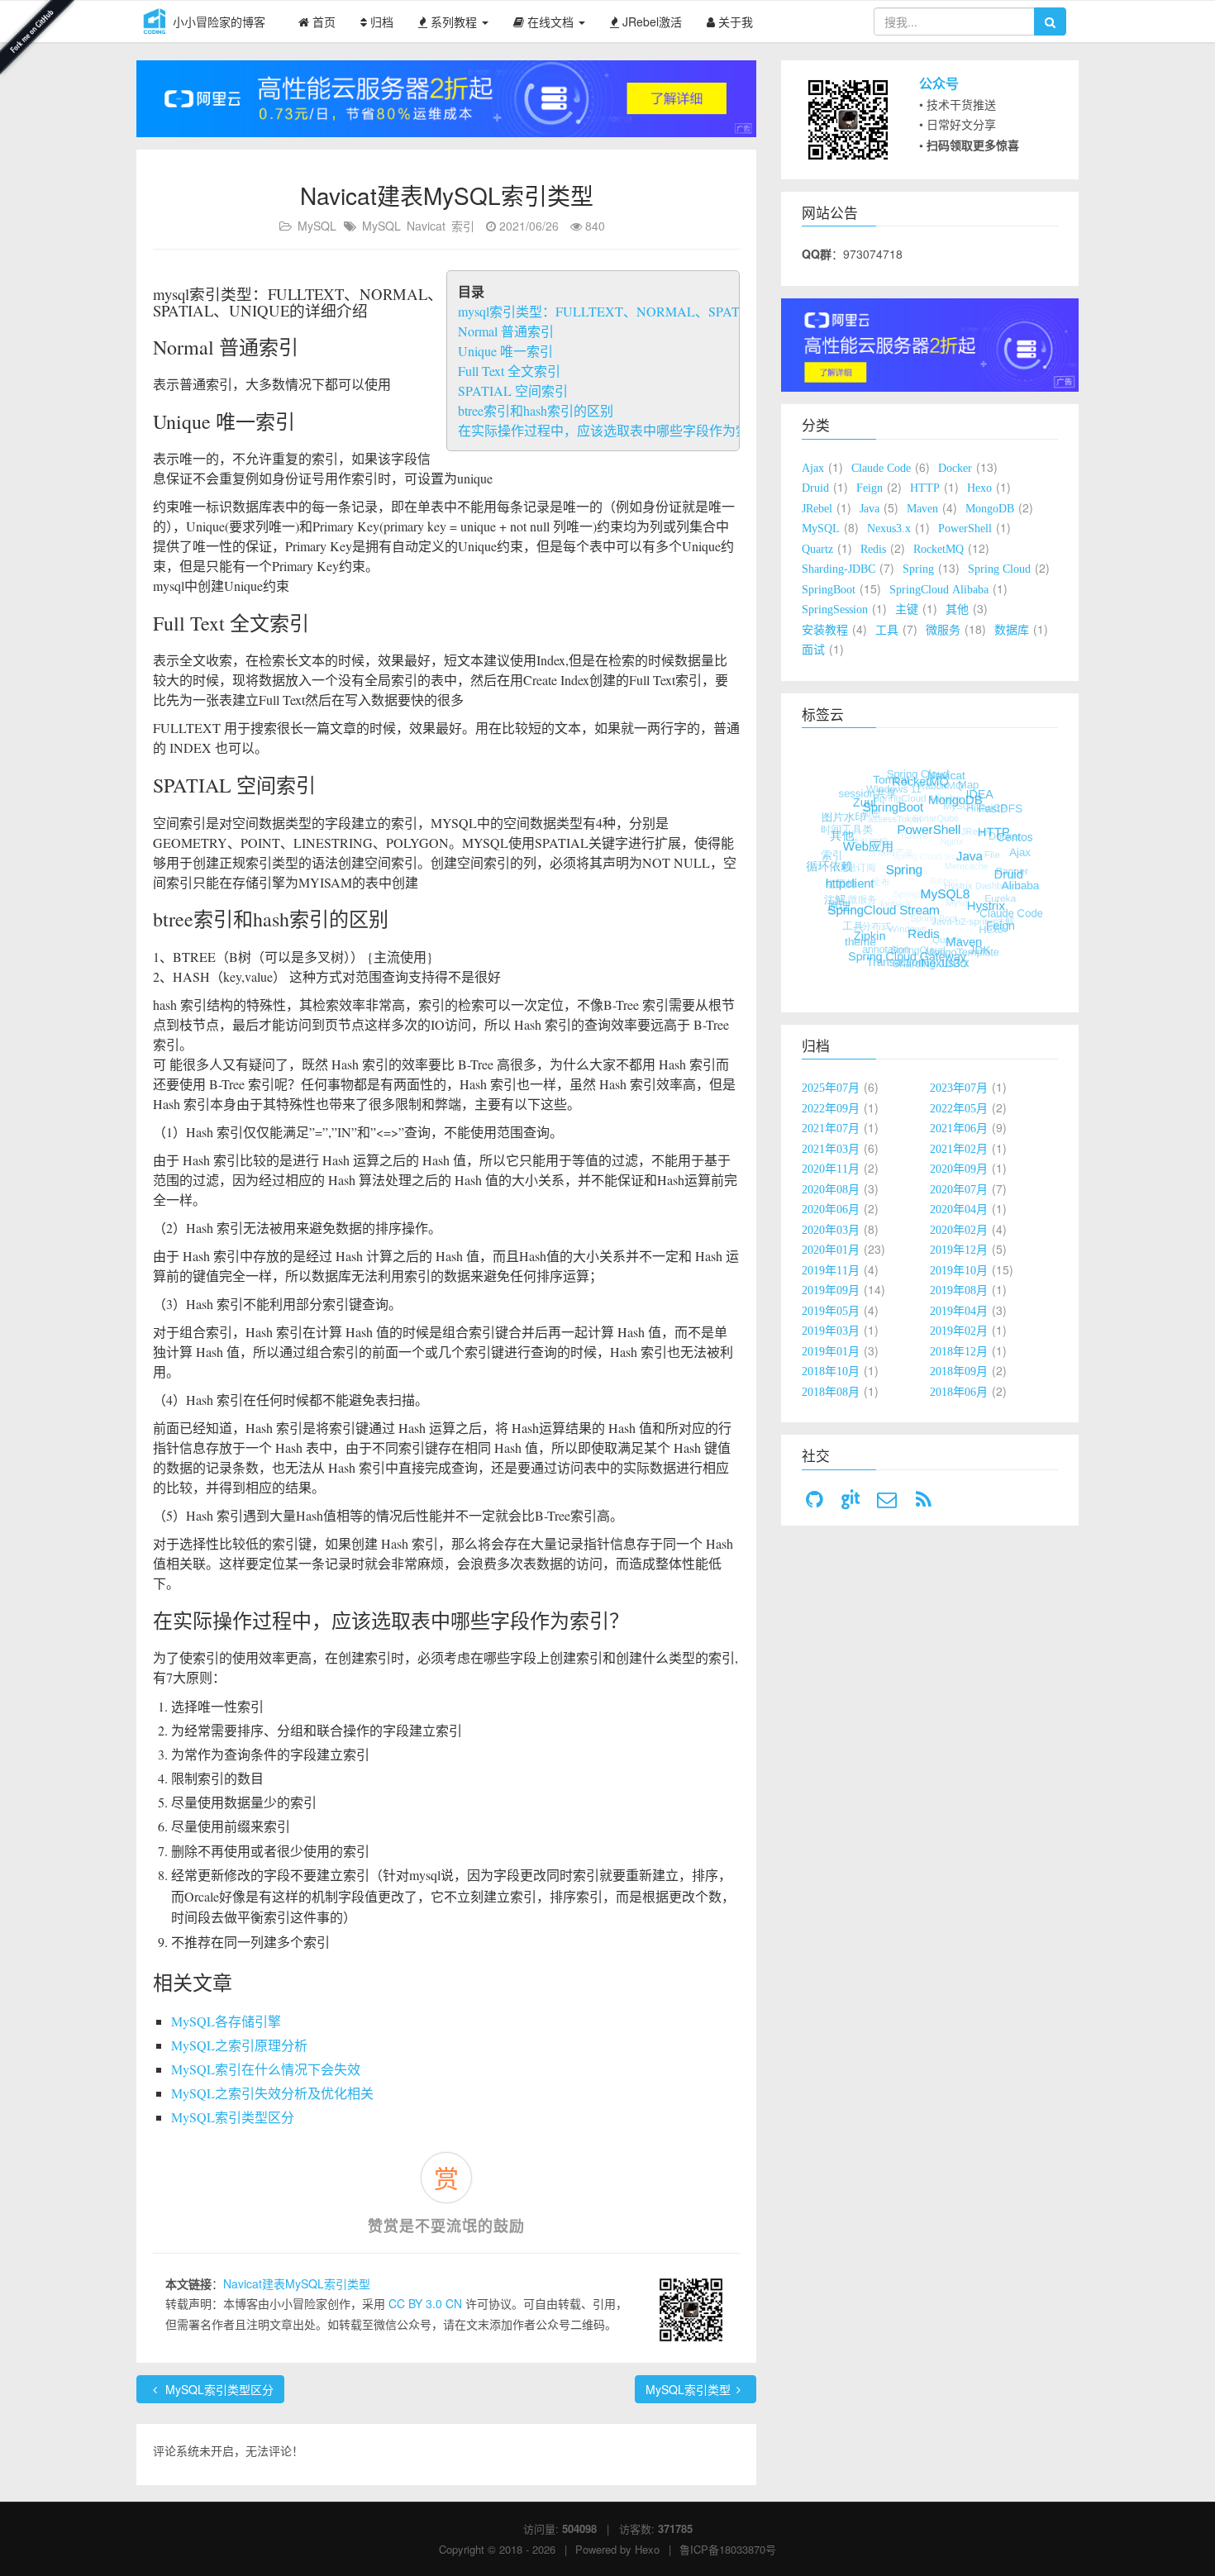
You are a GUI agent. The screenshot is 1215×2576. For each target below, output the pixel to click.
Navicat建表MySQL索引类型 (297, 2283)
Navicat (426, 226)
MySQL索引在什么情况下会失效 (266, 2069)
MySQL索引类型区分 (233, 2117)
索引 (463, 226)
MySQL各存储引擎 (226, 2021)
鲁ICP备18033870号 (728, 2549)
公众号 (939, 83)
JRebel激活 (650, 21)
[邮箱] (887, 1500)
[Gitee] (850, 1500)
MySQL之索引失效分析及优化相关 (272, 2093)
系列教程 (454, 21)
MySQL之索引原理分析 (239, 2045)
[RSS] (923, 1500)
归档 (380, 21)
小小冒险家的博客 (219, 21)
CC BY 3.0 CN (427, 2303)
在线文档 (550, 21)
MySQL (317, 226)
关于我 (734, 21)
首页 (322, 21)
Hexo (647, 2549)
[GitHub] (814, 1500)
